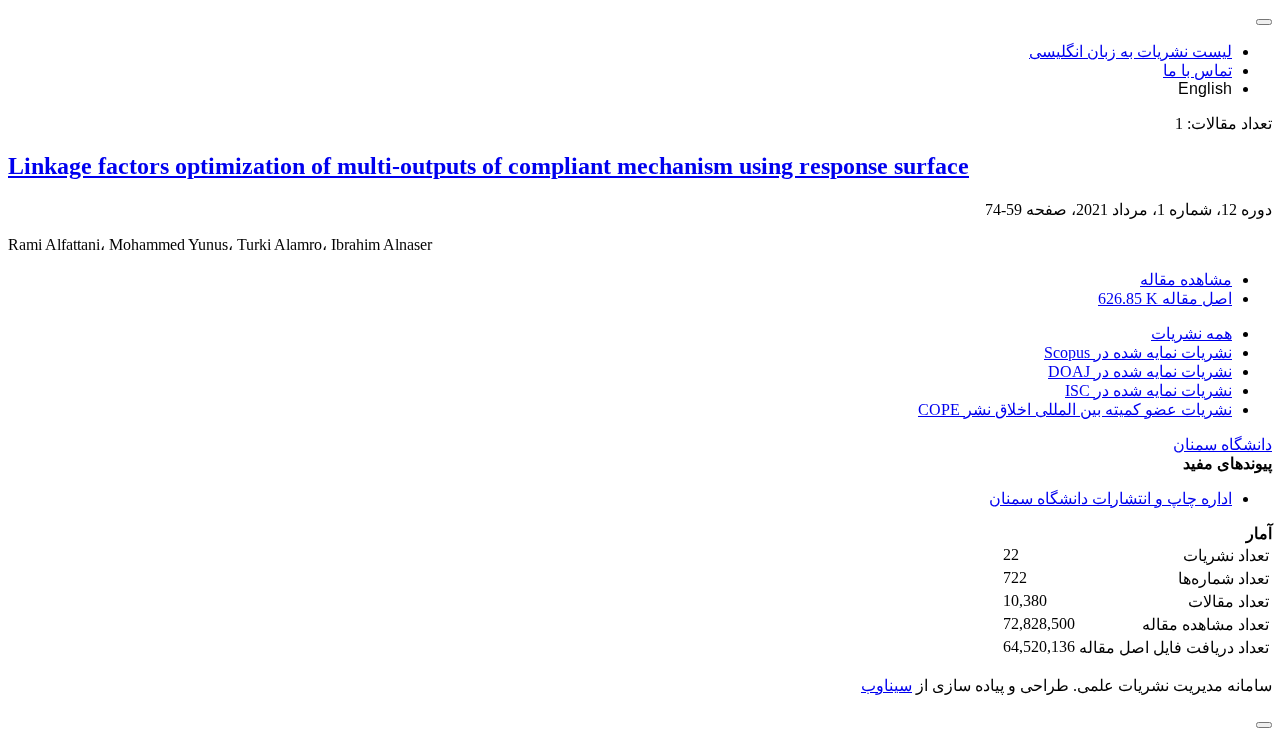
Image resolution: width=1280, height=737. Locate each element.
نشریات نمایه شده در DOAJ (1140, 371)
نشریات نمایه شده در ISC (1148, 390)
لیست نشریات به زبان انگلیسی (1130, 51)
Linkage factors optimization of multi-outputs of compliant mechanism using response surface (488, 166)
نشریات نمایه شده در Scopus (1138, 352)
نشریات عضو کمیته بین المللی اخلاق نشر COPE (1075, 409)
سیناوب (886, 685)
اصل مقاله (1165, 298)
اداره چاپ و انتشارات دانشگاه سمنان (1110, 498)
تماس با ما (1197, 70)
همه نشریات (1191, 333)
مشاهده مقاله (1186, 279)
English (1205, 88)
